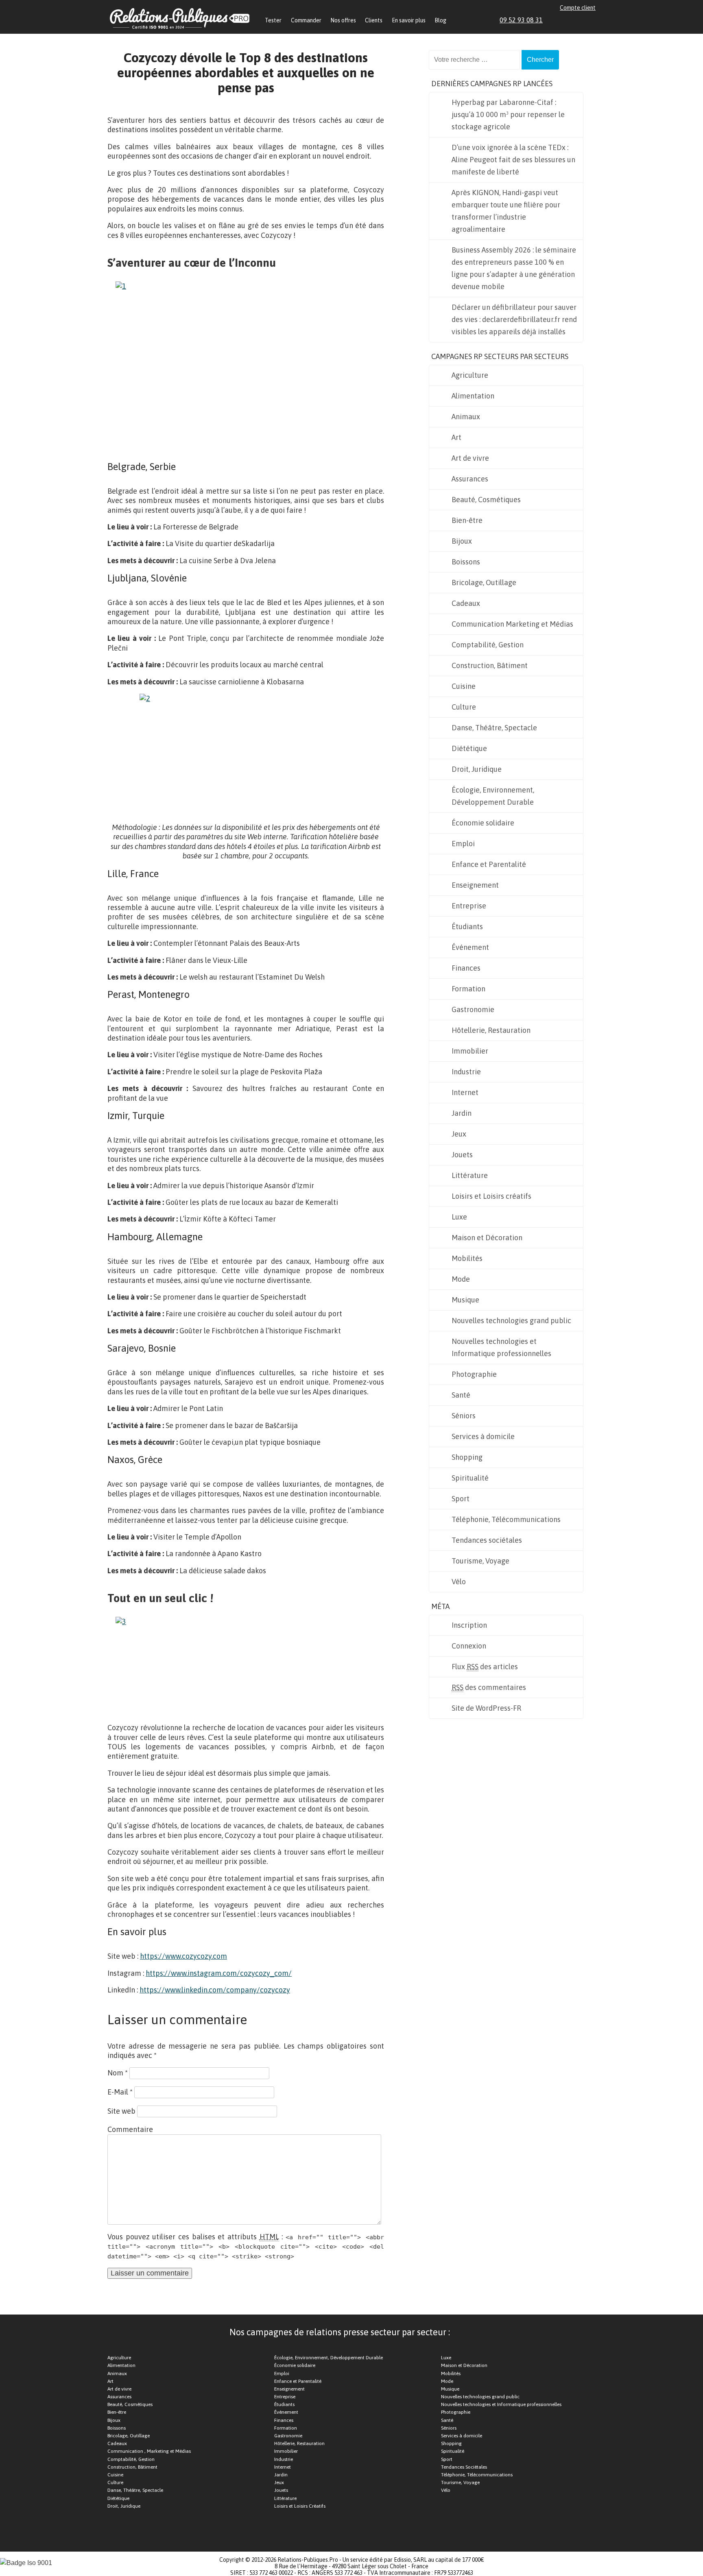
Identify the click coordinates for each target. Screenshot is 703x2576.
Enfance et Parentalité (489, 864)
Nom (118, 2073)
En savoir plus (409, 20)
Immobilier (470, 1051)
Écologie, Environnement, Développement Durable (493, 796)
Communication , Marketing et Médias (149, 2451)
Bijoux (462, 541)
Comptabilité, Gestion (488, 645)
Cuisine (464, 686)
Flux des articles (485, 1667)
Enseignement (475, 885)
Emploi (463, 844)
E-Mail (120, 2092)
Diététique (469, 748)
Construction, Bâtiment (490, 665)
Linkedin (555, 20)
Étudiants (467, 927)
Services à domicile (483, 1436)
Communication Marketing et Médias (512, 624)
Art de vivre (470, 458)
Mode (461, 1279)
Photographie (474, 1374)
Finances (466, 968)
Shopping (467, 1457)
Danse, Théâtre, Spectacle (494, 728)
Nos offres (343, 20)
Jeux (459, 1134)
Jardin (462, 1113)
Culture (464, 707)
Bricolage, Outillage (484, 582)
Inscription (469, 1625)
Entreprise (469, 906)
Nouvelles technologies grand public (511, 1321)
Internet (465, 1092)
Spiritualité (470, 1478)
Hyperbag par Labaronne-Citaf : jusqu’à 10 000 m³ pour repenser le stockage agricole (508, 114)
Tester (273, 20)
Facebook (564, 20)
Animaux (466, 417)
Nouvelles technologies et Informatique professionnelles (501, 1347)
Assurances (470, 479)
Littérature (470, 1175)
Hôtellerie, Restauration (491, 1030)
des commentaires (489, 1687)
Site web (121, 2111)
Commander (306, 20)
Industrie (466, 1072)
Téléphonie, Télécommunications (506, 1519)
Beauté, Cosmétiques (486, 500)
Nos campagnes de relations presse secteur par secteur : (340, 2332)
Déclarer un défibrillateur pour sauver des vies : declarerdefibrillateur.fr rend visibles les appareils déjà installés (514, 319)
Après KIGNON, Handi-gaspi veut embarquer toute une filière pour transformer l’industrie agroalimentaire (506, 211)
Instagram (583, 20)
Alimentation (473, 396)
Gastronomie (473, 1009)
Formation (468, 989)
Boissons (466, 562)
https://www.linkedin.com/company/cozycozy (215, 1990)
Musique (465, 1300)
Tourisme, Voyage (480, 1561)
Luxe (459, 1217)
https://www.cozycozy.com (183, 1956)
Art (456, 437)
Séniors (464, 1416)
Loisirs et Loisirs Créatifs (300, 2506)
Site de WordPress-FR (486, 1708)
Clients (374, 20)
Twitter (573, 20)
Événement (470, 947)
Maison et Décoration (487, 1238)
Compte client (578, 8)
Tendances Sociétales (464, 2467)
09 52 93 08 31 (521, 20)
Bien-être (467, 520)
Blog (440, 20)
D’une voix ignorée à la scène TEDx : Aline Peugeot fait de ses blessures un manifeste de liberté (513, 160)
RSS (592, 20)
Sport (461, 1499)
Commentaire (130, 2129)
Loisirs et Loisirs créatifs (491, 1196)
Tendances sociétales (487, 1540)
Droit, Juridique (477, 769)
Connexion (469, 1646)
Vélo (459, 1582)
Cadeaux (466, 603)
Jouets (462, 1155)
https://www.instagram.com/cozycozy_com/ (219, 1973)
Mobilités (467, 1258)
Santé (461, 1395)
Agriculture (470, 375)
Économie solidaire (483, 823)
